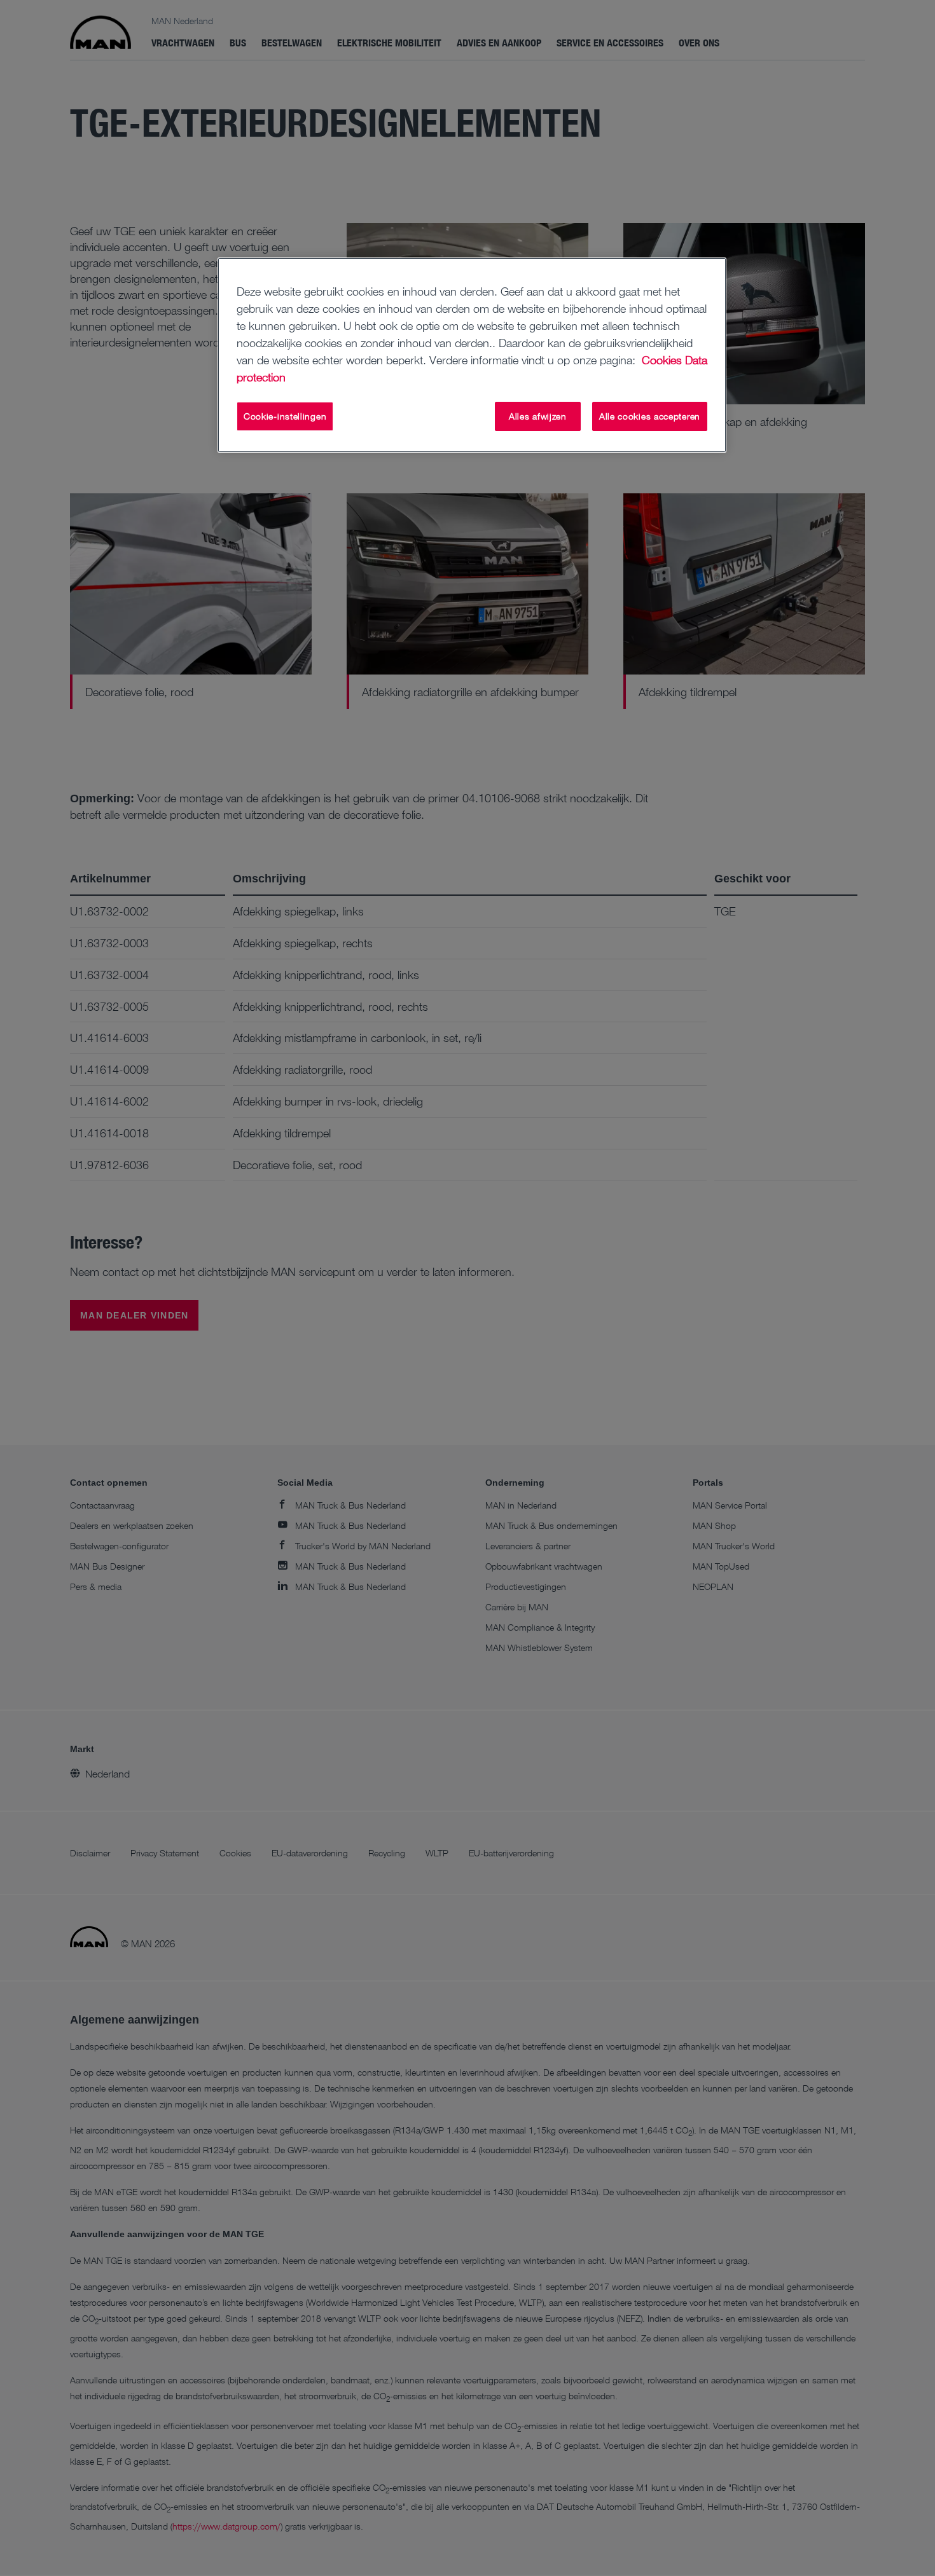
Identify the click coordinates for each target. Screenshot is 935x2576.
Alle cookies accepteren (650, 416)
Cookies (662, 360)
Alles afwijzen (538, 416)
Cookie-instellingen (285, 416)
